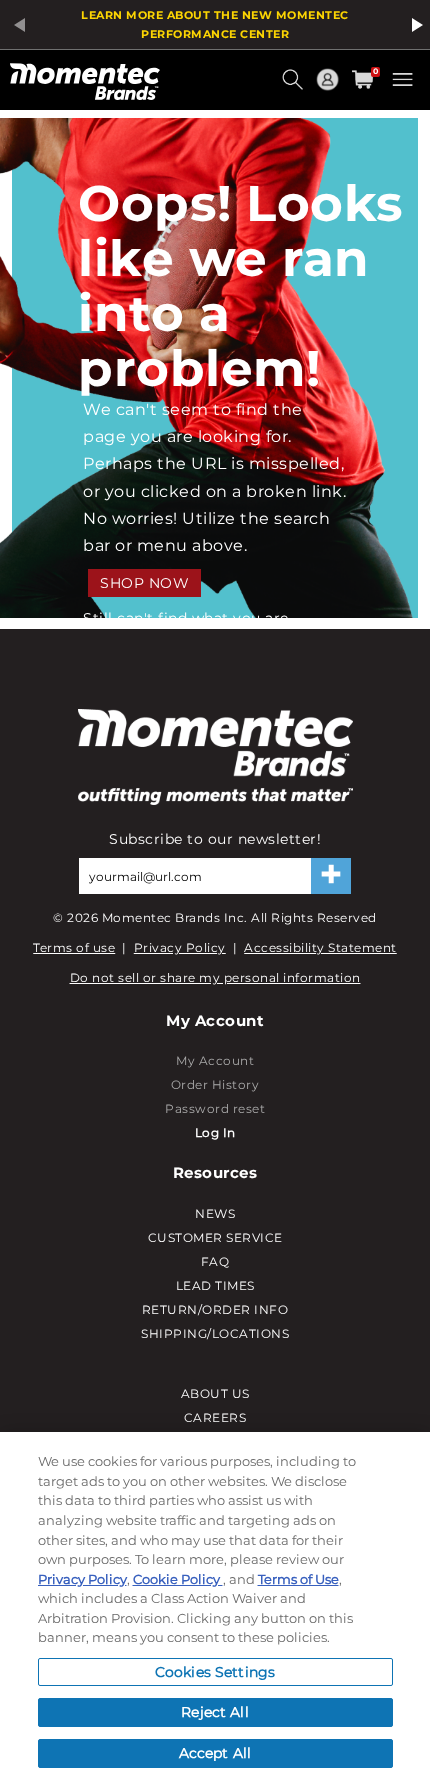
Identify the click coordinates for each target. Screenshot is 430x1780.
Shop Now (144, 583)
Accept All (215, 1753)
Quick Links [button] (330, 88)
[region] (215, 1606)
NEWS (215, 1213)
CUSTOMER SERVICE (215, 1237)
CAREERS (215, 1417)
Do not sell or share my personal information (215, 977)
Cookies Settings (215, 1672)
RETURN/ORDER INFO (215, 1309)
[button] (295, 87)
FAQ (215, 1261)
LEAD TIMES (215, 1285)
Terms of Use (298, 1579)
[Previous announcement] (16, 25)
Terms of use (74, 947)
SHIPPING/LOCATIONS (215, 1333)
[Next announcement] (414, 25)
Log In (215, 1132)
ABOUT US (215, 1393)
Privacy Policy (180, 947)
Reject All (214, 1712)
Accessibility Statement (320, 947)
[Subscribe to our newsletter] (331, 876)
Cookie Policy (178, 1579)
